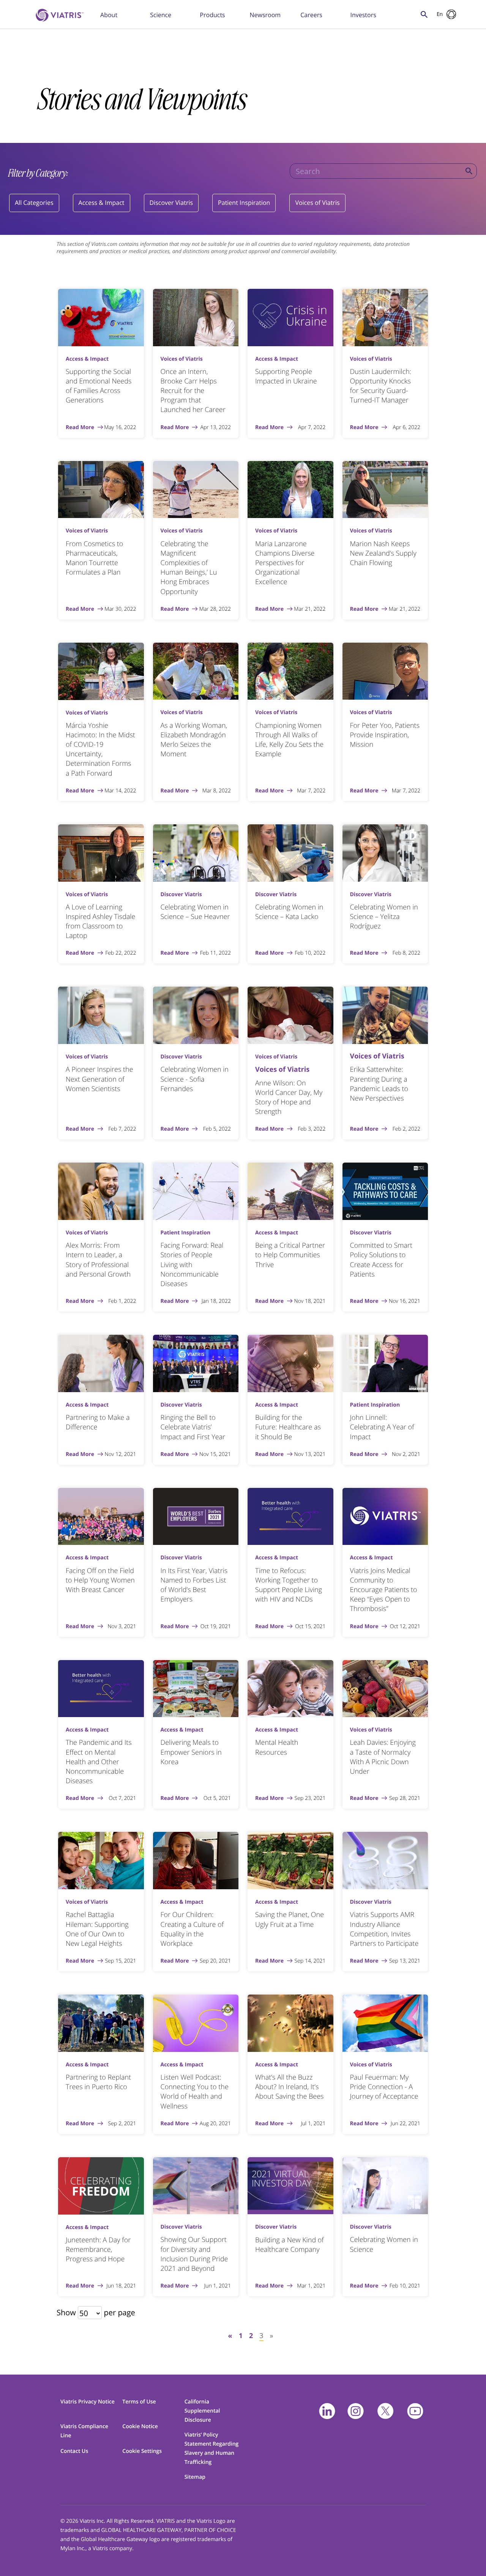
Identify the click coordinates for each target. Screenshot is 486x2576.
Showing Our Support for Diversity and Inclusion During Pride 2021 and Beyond (194, 2254)
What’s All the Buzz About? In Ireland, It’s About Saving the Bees (289, 2087)
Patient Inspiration (244, 203)
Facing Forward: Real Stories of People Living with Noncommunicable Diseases (192, 1265)
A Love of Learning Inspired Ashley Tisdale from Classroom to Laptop (100, 922)
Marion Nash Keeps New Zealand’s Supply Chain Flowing (383, 553)
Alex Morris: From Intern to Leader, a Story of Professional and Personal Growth (98, 1260)
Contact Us (74, 2451)
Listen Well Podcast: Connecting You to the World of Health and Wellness (195, 2092)
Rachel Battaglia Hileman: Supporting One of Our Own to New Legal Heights (97, 1929)
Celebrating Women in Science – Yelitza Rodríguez (384, 917)
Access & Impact (102, 203)
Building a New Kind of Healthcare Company (290, 2245)
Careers (311, 15)
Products (212, 15)
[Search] (469, 171)
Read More (80, 428)
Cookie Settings (142, 2451)
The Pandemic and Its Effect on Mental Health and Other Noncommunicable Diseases (99, 1762)
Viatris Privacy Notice (88, 2402)
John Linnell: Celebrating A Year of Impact (382, 1427)
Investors (363, 15)
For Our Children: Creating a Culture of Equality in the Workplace (192, 1929)
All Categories (34, 203)
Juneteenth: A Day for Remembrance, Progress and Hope (98, 2250)
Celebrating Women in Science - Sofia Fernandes (195, 1079)
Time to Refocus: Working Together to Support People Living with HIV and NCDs (289, 1585)
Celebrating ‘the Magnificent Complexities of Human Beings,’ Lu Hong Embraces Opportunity (189, 568)
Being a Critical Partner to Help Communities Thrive (290, 1255)
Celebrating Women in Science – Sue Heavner (195, 912)
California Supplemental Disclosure (202, 2411)
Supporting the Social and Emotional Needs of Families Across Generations (99, 386)
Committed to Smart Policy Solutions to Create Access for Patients (381, 1260)
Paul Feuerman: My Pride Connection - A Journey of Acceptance (384, 2087)
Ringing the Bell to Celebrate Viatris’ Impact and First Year (193, 1427)
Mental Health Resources (277, 1747)
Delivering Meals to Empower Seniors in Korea (191, 1752)
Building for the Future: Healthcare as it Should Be (288, 1427)
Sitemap (195, 2477)
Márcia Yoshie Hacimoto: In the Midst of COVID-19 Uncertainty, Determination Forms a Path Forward (100, 749)
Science (161, 15)
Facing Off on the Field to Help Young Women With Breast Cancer (100, 1580)
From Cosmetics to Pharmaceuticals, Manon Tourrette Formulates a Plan (94, 558)
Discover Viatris (171, 203)
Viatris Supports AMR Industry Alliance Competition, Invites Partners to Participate (384, 1929)
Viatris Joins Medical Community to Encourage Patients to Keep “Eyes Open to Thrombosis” (384, 1590)
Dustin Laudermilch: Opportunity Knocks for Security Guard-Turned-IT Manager (381, 386)
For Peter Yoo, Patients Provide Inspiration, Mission (385, 735)
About (109, 15)
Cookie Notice (140, 2426)
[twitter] (385, 2411)
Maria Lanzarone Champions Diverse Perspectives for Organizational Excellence (285, 563)
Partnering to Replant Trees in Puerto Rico (98, 2082)
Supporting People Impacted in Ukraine (286, 376)
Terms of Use (139, 2402)
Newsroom (265, 15)
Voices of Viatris (317, 203)
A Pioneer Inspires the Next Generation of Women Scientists (99, 1079)
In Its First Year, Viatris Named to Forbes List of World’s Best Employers (194, 1585)
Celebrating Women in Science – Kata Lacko (289, 912)
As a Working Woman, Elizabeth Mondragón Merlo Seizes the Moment (194, 740)
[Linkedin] (327, 2411)
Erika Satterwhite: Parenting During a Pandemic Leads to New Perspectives (379, 1084)
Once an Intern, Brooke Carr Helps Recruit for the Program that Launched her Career (193, 391)
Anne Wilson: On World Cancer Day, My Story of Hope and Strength (289, 1098)
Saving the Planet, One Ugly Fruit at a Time (290, 1919)
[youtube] (415, 2411)
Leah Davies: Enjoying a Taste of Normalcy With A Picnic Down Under (383, 1757)
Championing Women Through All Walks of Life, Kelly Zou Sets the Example (289, 740)
